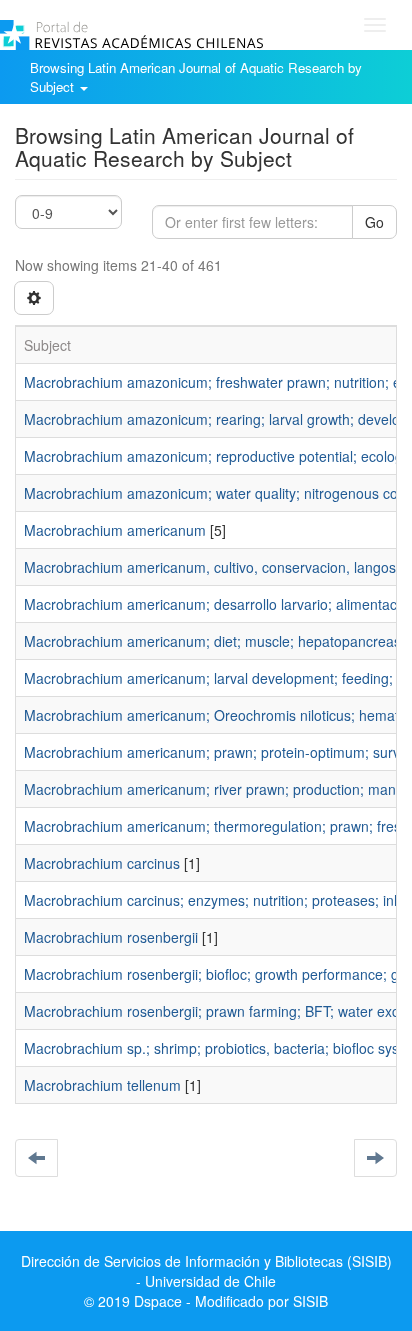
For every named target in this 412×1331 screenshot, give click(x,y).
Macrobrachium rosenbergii (111, 937)
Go (374, 222)
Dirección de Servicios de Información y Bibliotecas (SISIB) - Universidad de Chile (206, 1271)
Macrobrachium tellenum (102, 1085)
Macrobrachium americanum (115, 530)
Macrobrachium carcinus (102, 863)
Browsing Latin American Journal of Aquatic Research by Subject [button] (196, 77)
